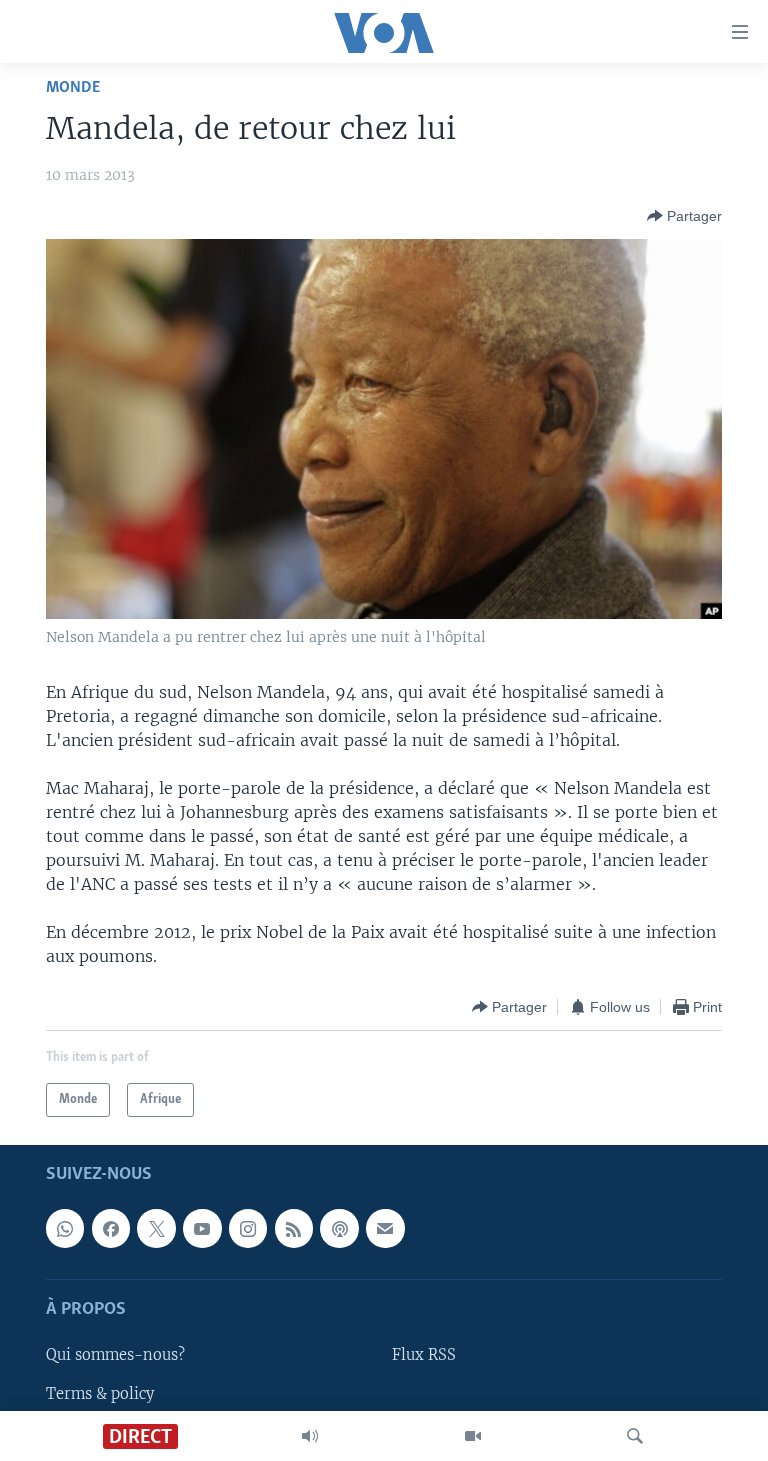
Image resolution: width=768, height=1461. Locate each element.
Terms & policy (100, 1394)
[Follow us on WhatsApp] (65, 1229)
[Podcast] (339, 1229)
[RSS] (294, 1229)
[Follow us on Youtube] (202, 1229)
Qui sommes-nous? (115, 1356)
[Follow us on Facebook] (111, 1229)
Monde (73, 87)
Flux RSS (424, 1356)
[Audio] (310, 1436)
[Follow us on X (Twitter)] (156, 1229)
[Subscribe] (385, 1229)
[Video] (473, 1436)
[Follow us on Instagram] (248, 1229)
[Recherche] (635, 1436)
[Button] (684, 216)
